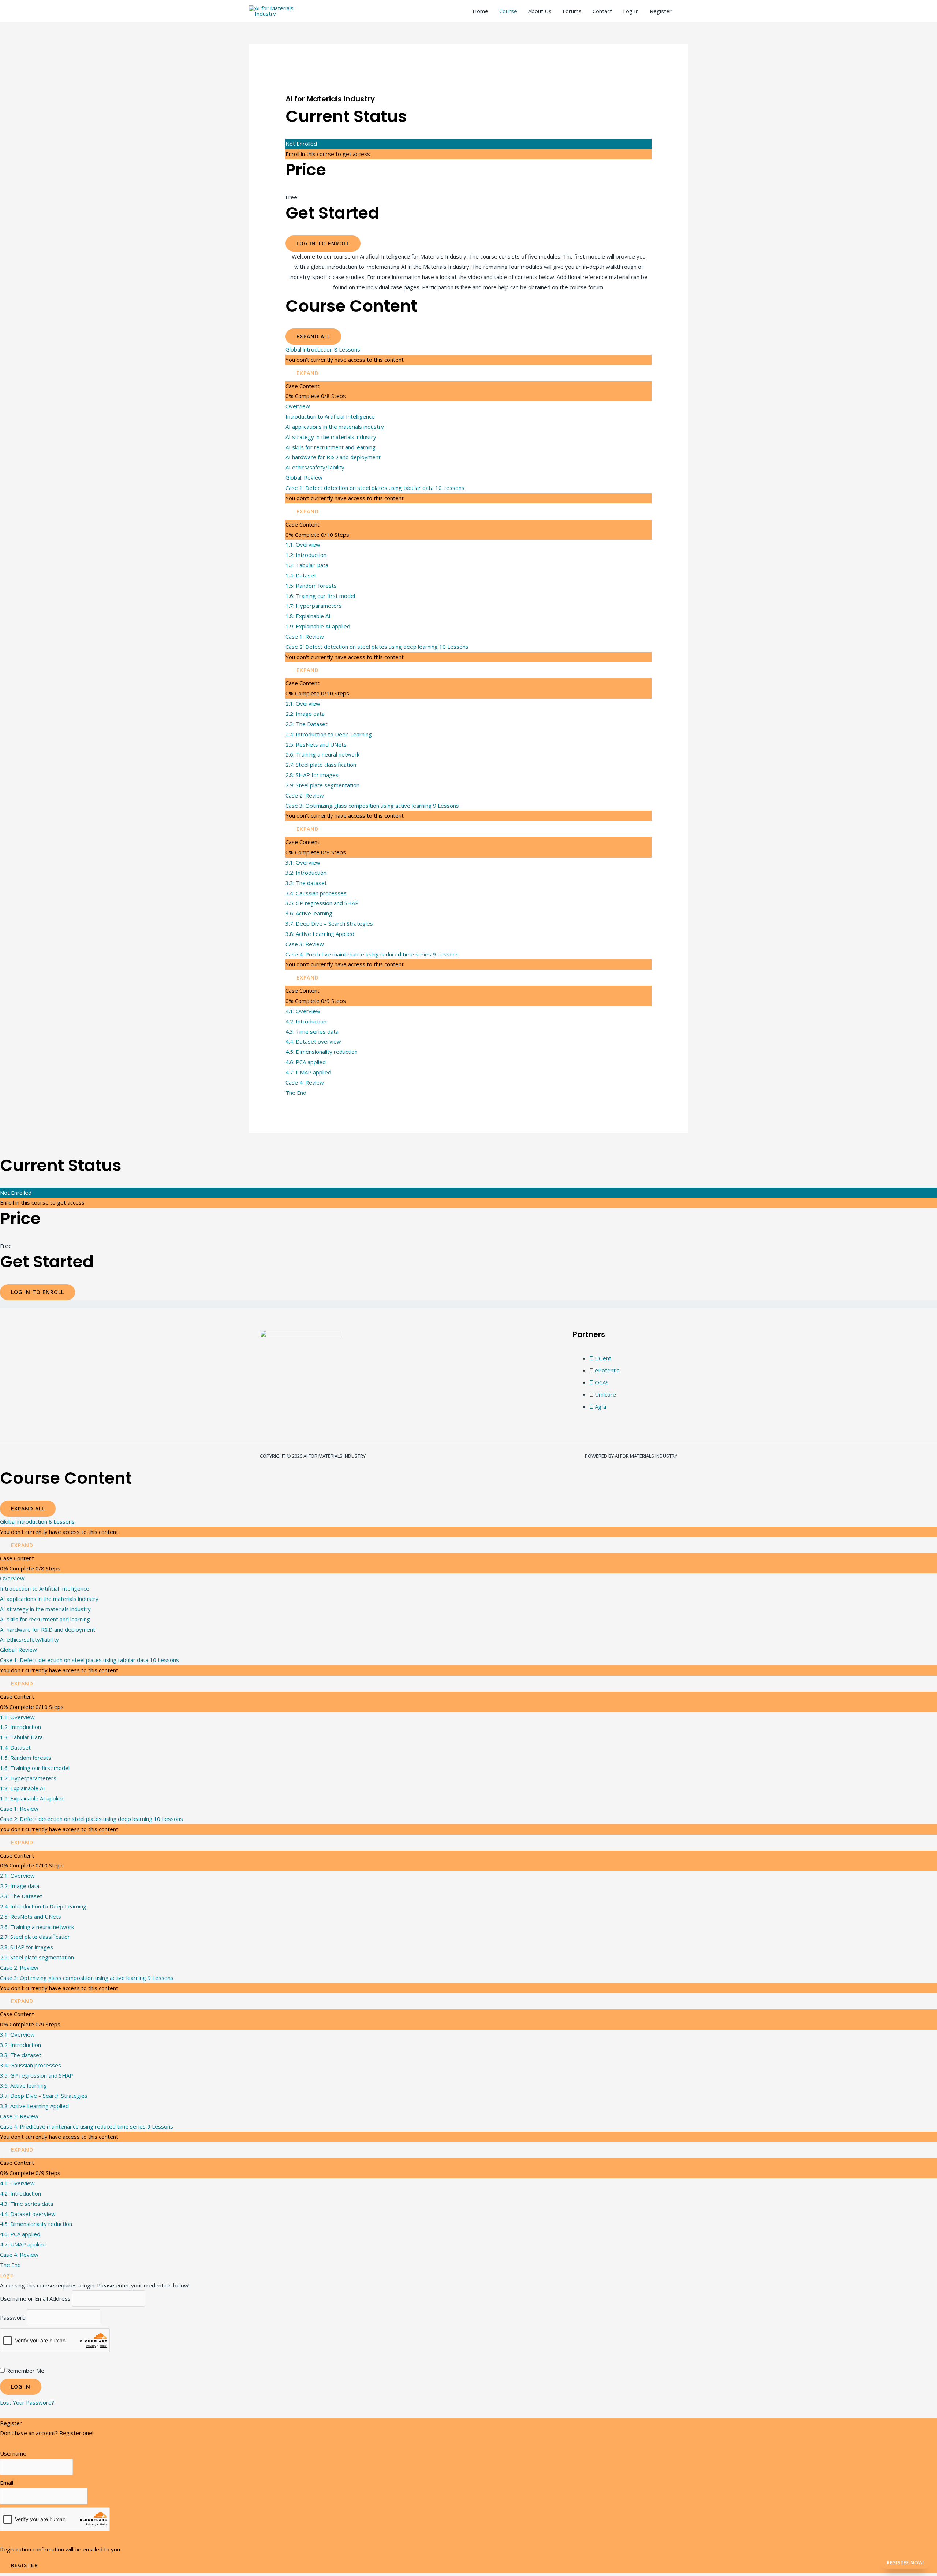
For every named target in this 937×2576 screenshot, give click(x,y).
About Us (540, 11)
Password (13, 2318)
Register (661, 11)
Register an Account (25, 2443)
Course (508, 11)
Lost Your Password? (27, 2402)
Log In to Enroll (323, 243)
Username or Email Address (35, 2299)
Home (480, 11)
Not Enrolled (301, 144)
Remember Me (25, 2371)
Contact (602, 11)
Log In (631, 11)
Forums (572, 11)
